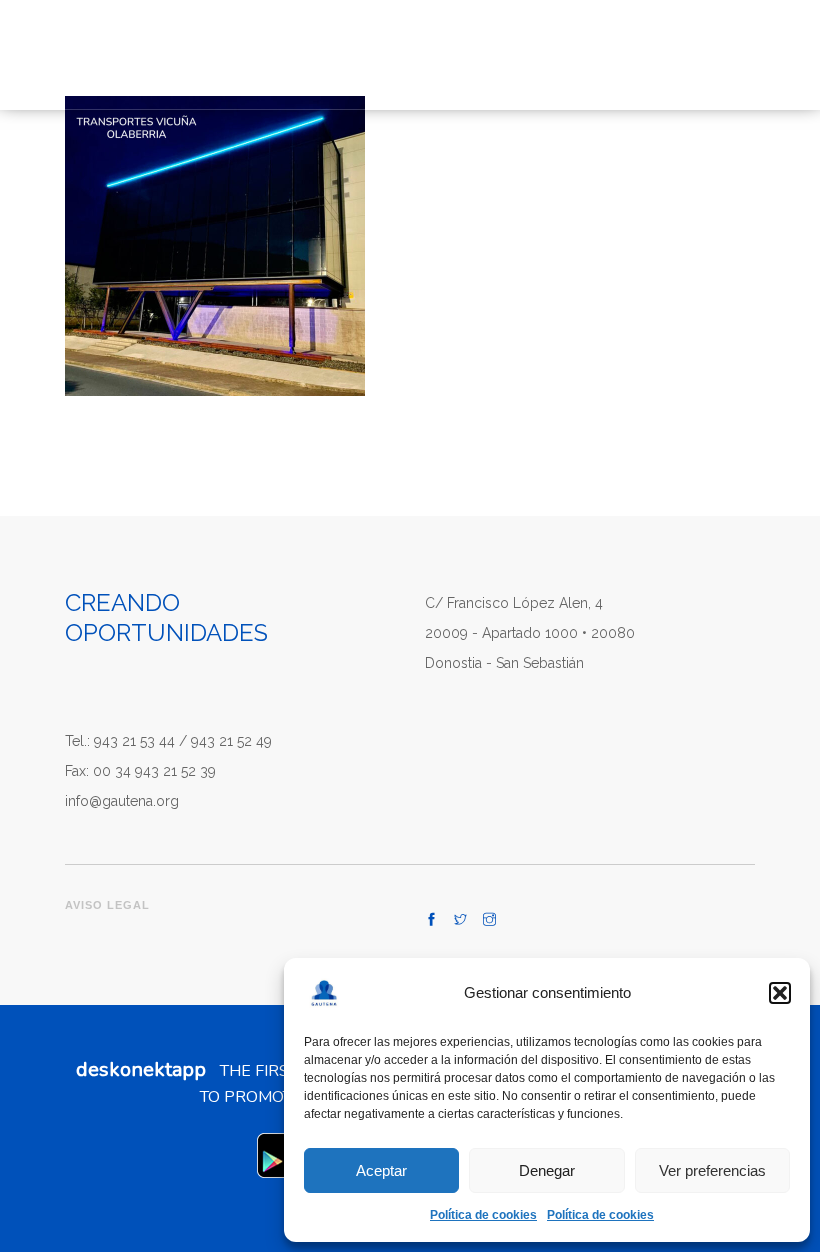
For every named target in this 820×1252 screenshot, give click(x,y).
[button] (780, 993)
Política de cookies (483, 1215)
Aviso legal (107, 905)
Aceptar (381, 1170)
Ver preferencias (712, 1170)
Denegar (547, 1170)
